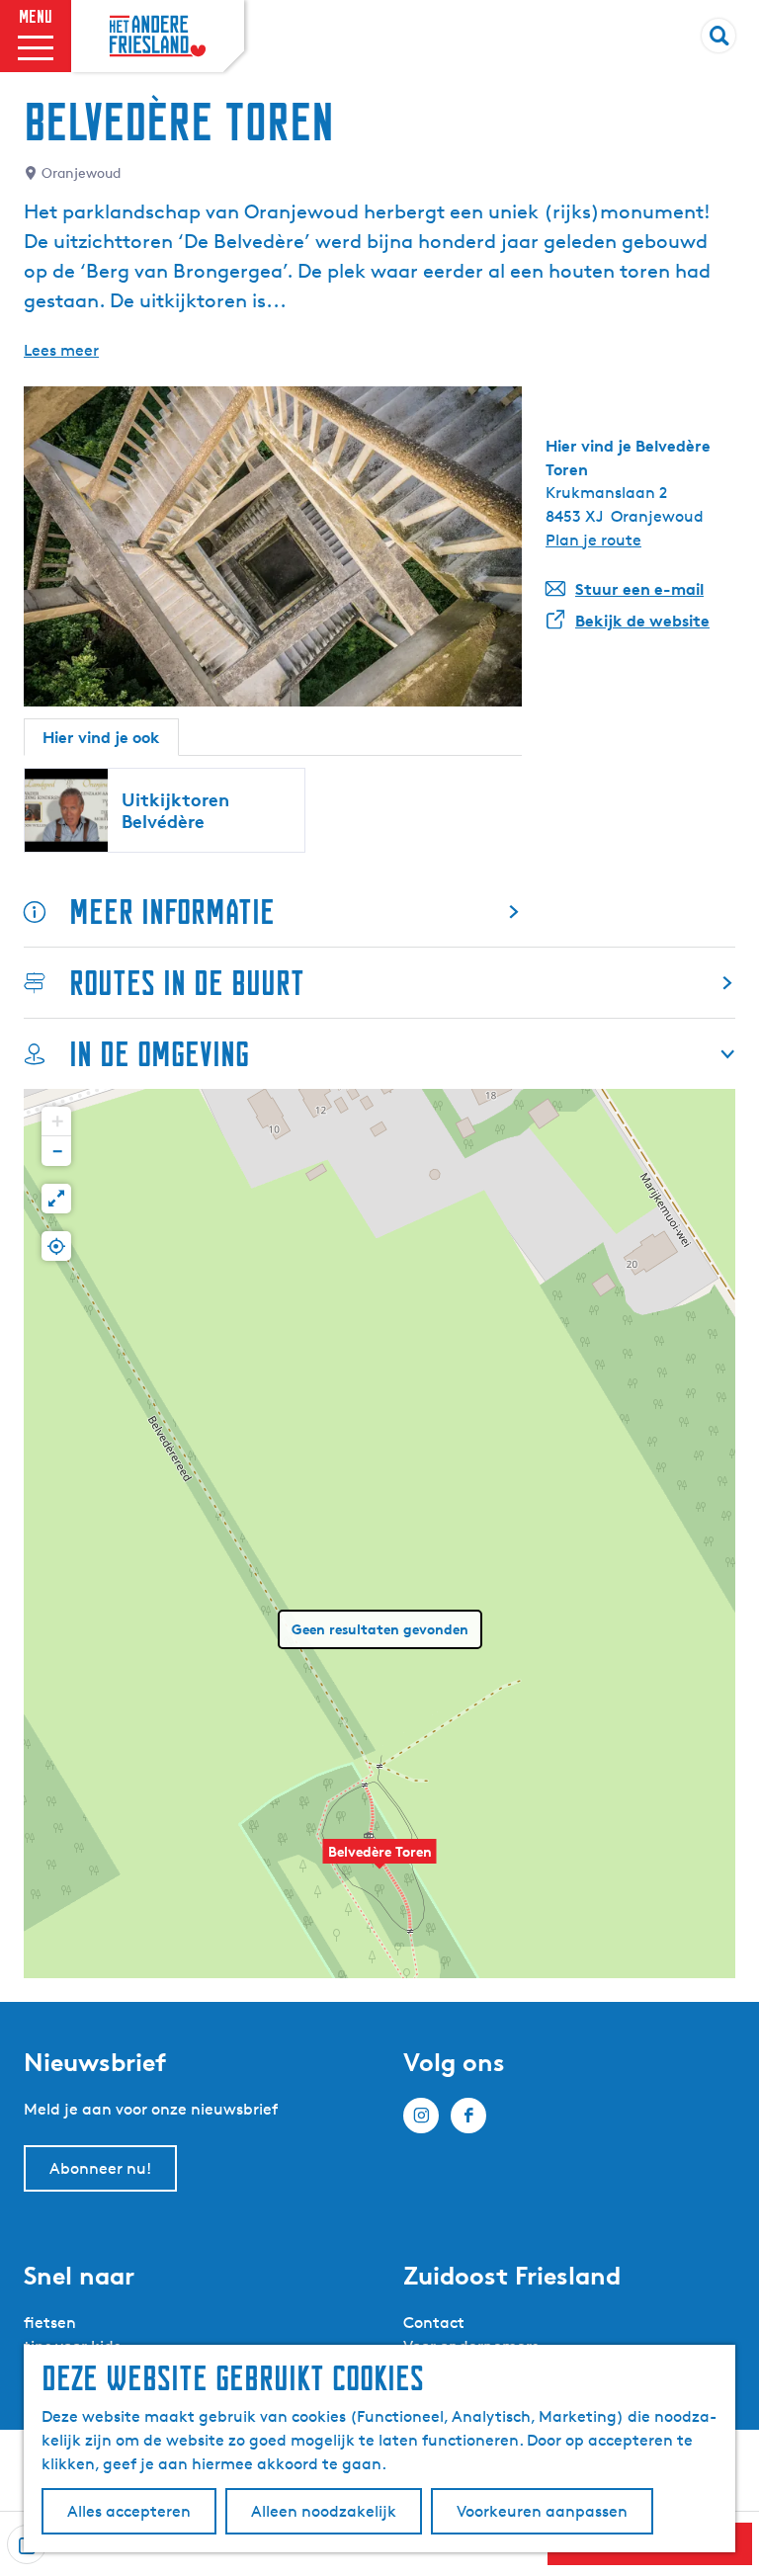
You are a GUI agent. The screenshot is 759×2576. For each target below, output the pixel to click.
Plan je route (593, 540)
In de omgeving (159, 1054)
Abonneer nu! (100, 2168)
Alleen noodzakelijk (324, 2511)
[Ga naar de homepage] (158, 37)
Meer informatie (172, 912)
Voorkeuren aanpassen (542, 2511)
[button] (379, 1862)
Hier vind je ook (101, 737)
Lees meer (61, 350)
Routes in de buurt (187, 983)
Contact (434, 2323)
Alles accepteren (129, 2511)
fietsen (50, 2323)
